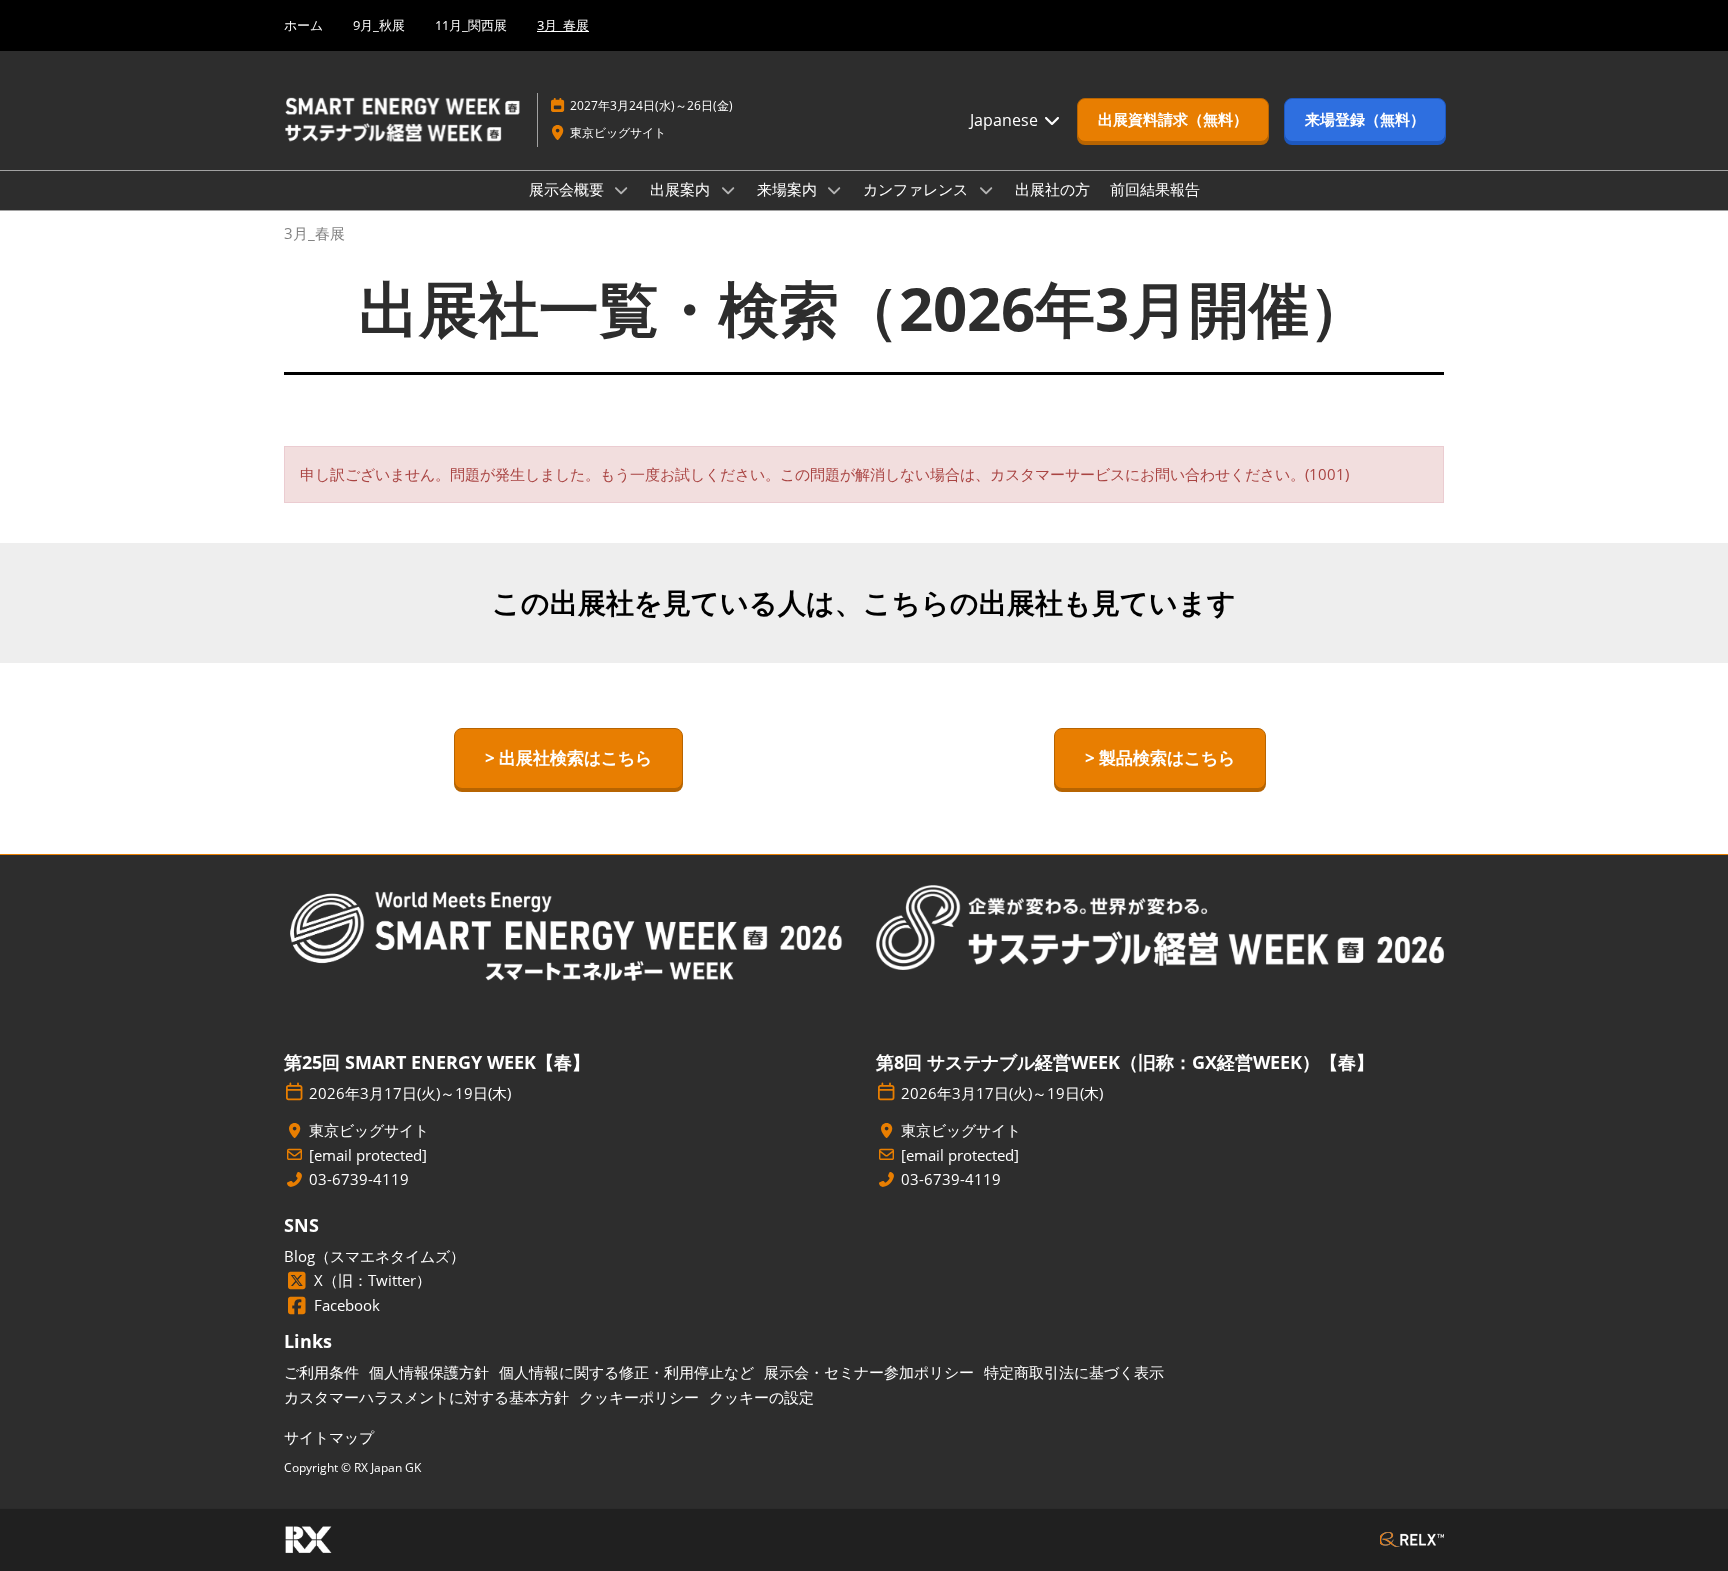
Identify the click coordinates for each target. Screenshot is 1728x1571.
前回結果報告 (1155, 189)
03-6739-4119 (359, 1179)
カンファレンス (917, 189)
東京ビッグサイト (618, 132)
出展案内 (682, 189)
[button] (1173, 120)
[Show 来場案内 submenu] (835, 190)
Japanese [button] (1006, 120)
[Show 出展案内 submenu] (728, 190)
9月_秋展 (379, 25)
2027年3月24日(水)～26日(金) (651, 105)
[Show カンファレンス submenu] (986, 190)
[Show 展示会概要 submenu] (622, 190)
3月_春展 (563, 25)
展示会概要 (568, 189)
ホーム (303, 25)
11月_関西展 (471, 25)
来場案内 (789, 189)
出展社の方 (1052, 189)
